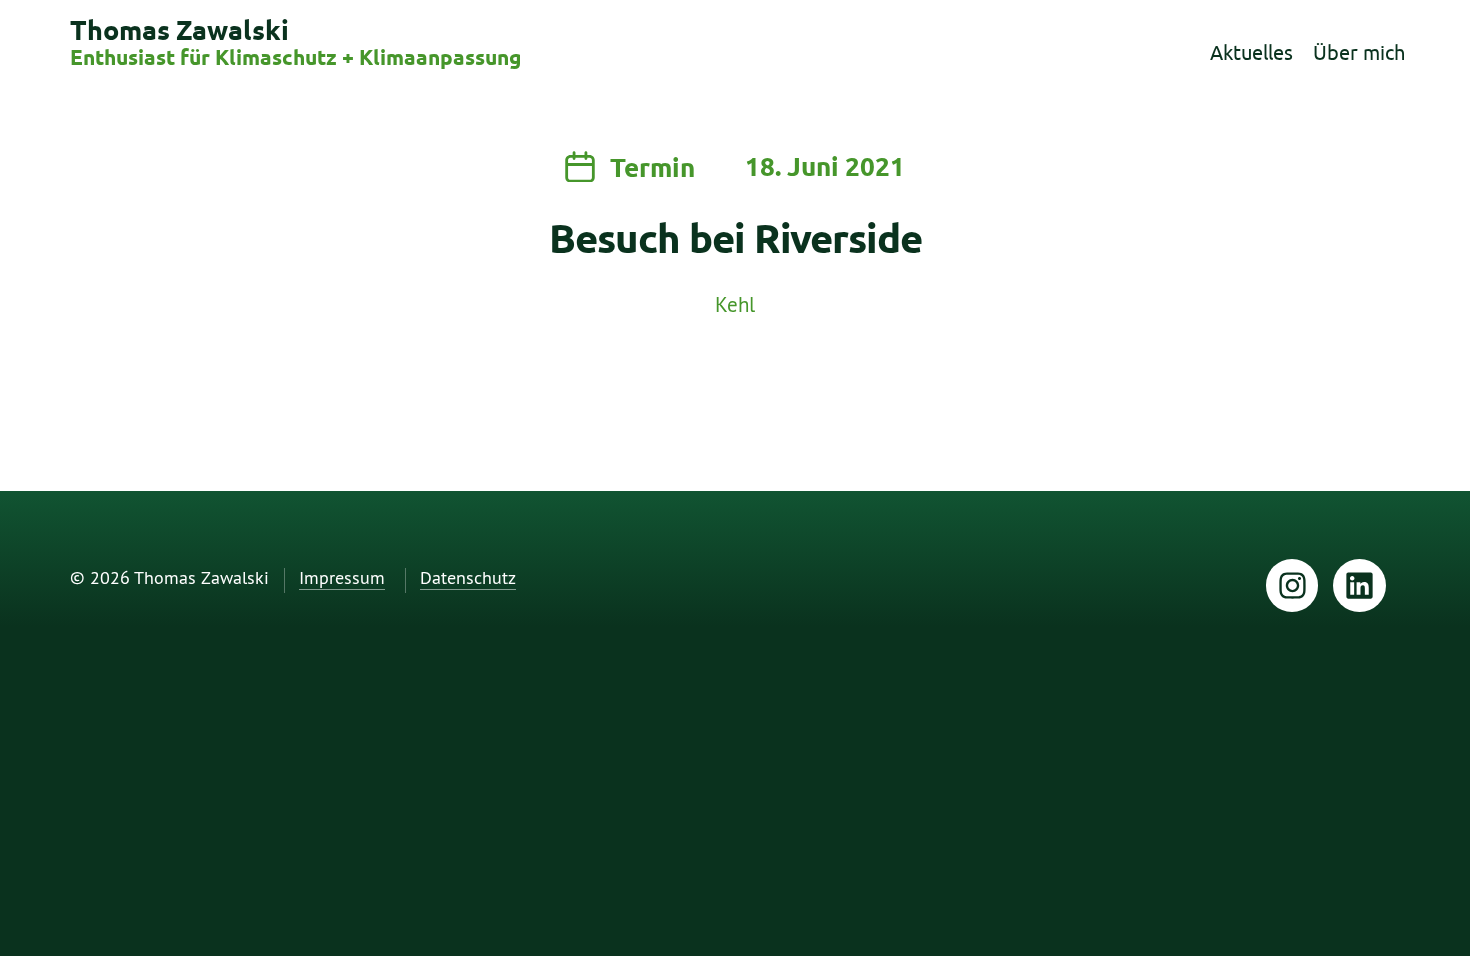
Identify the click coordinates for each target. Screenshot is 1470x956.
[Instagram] (1292, 585)
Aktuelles (1251, 52)
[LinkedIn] (1359, 585)
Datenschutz (468, 578)
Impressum (342, 578)
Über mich (1359, 52)
